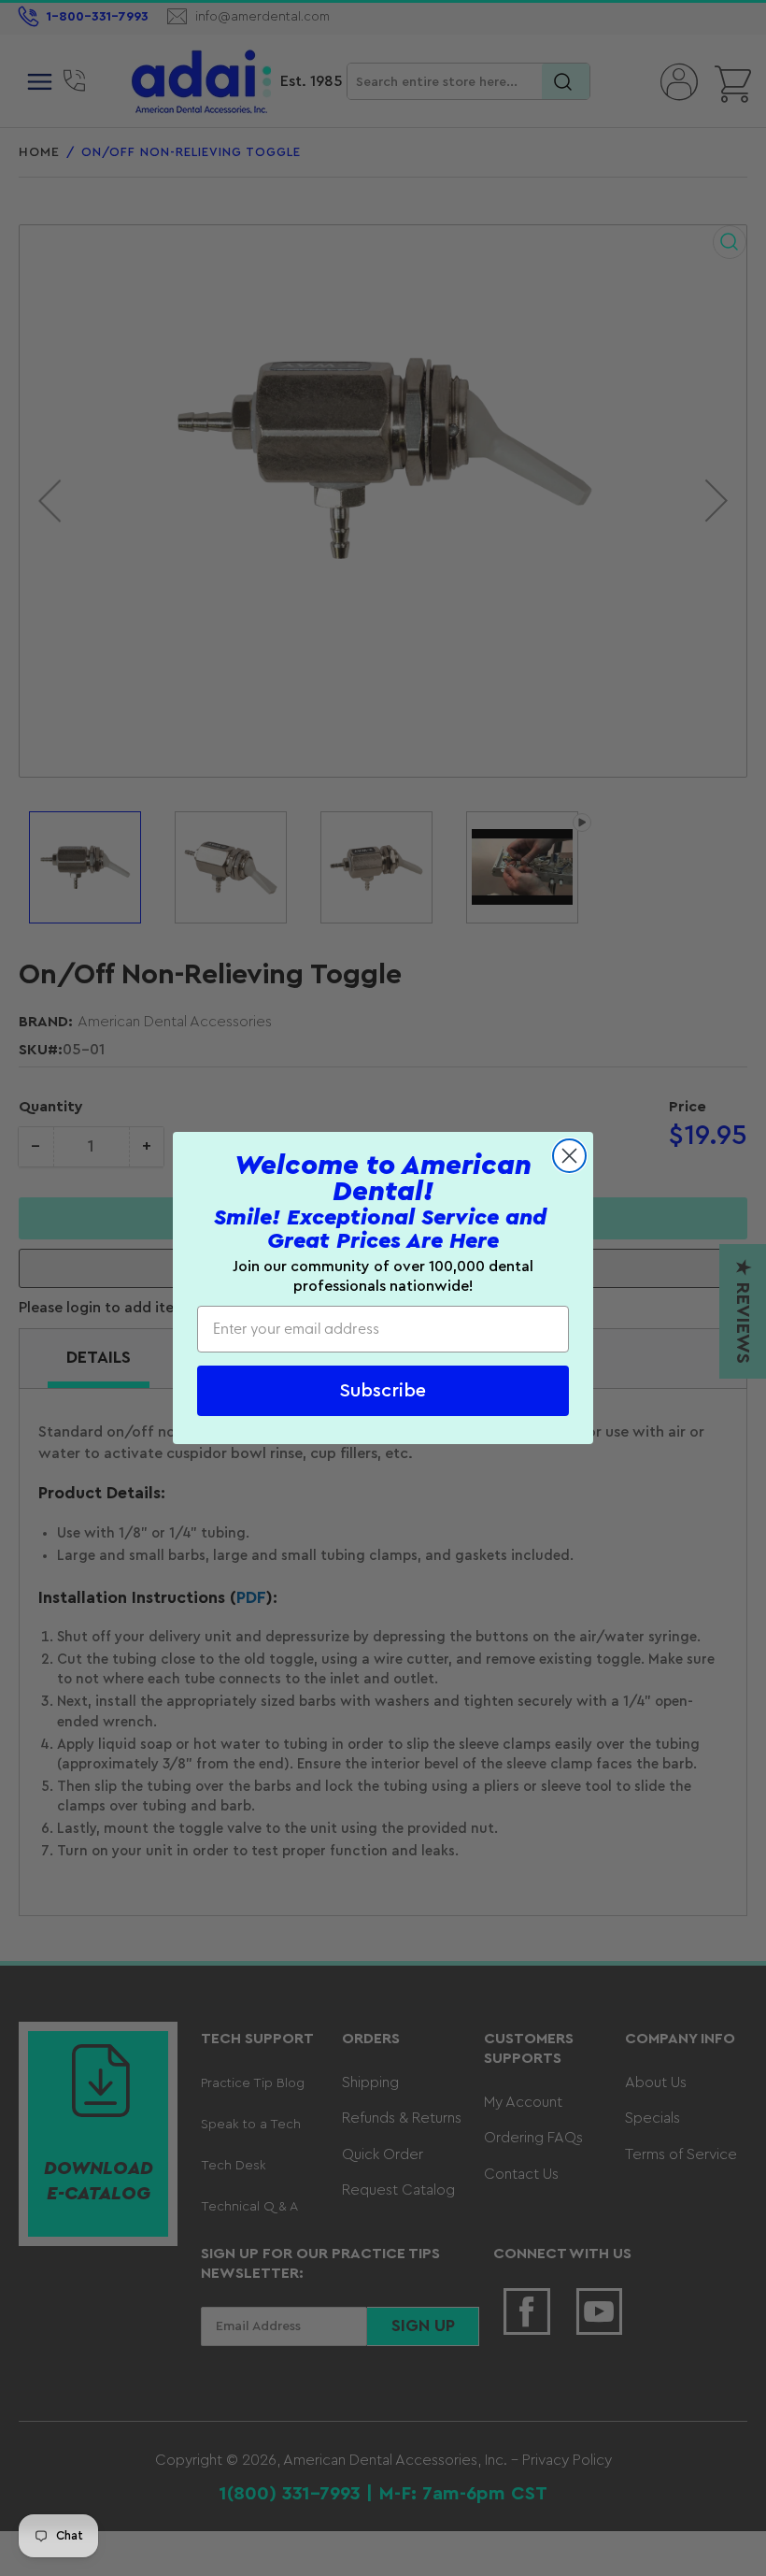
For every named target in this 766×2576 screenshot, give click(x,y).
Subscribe (383, 1391)
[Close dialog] (569, 1156)
